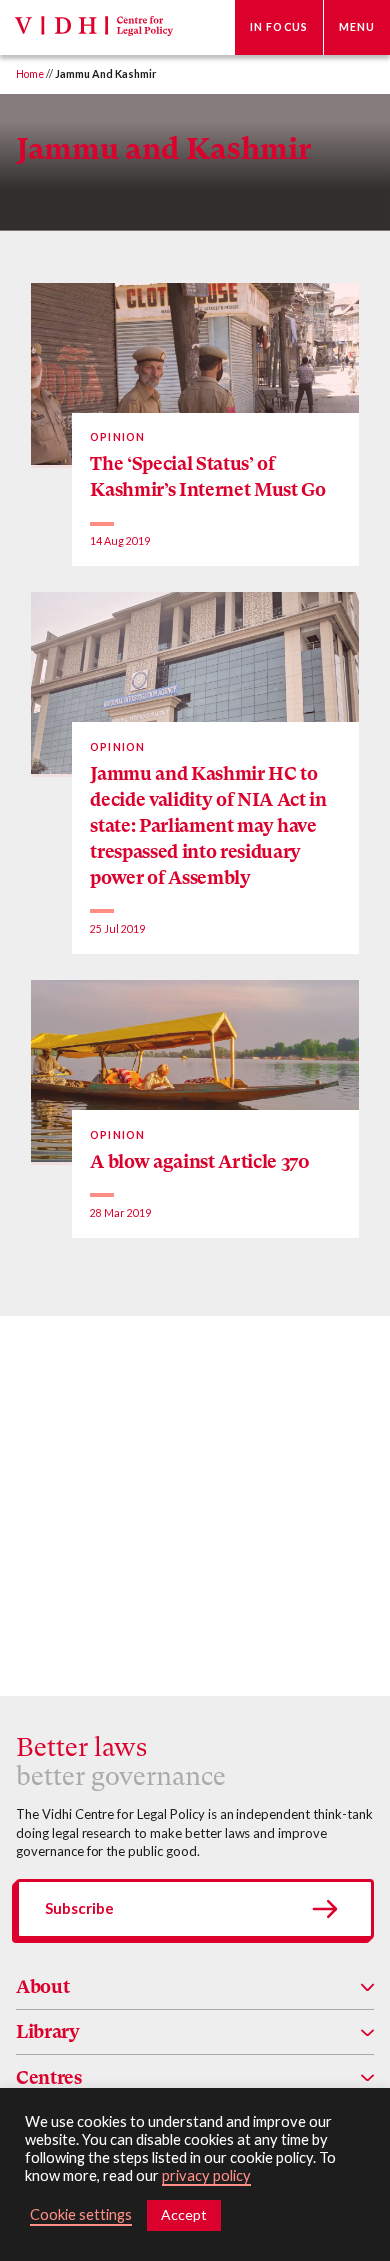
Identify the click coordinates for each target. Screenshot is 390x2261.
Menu (357, 27)
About (42, 1986)
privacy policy (206, 2175)
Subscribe (79, 1908)
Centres (49, 2077)
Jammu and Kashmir (163, 148)
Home (30, 74)
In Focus (279, 27)
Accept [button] (184, 2214)
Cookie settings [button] (81, 2214)
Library (48, 2031)
